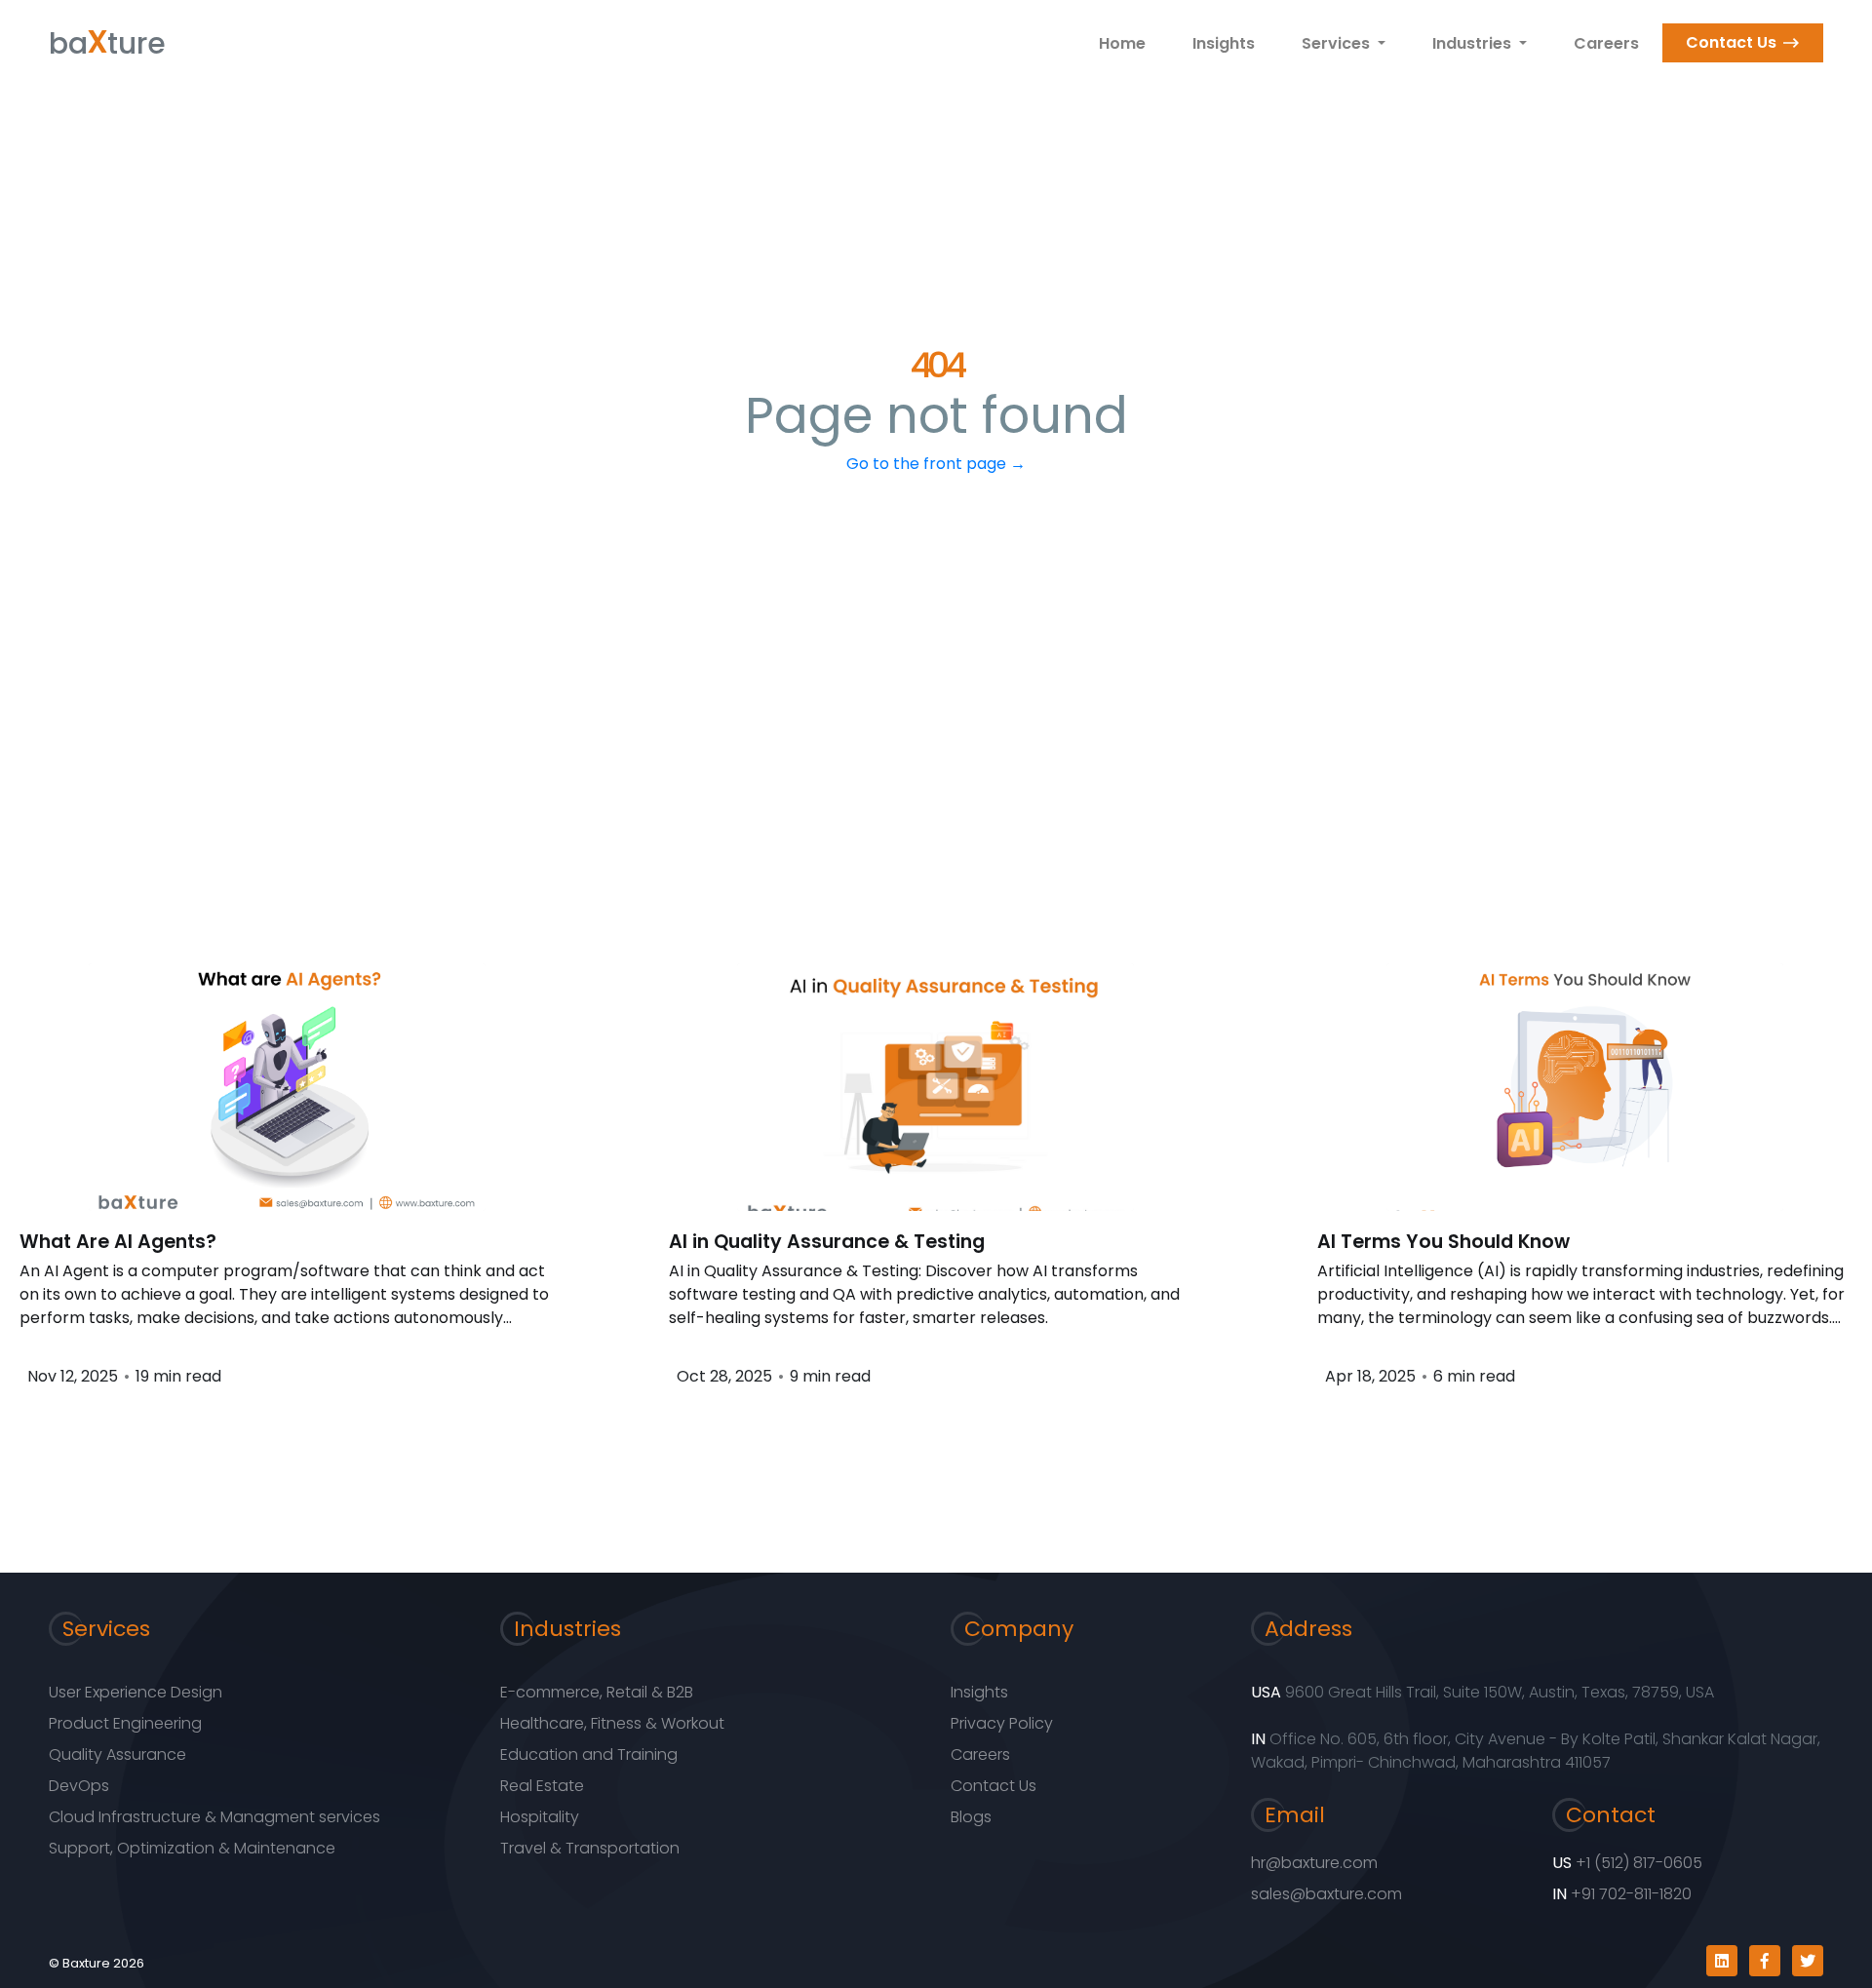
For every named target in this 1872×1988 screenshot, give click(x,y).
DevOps (79, 1786)
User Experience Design (136, 1692)
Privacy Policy (1002, 1723)
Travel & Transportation (590, 1848)
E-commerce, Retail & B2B (597, 1692)
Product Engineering (125, 1723)
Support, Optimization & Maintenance (192, 1848)
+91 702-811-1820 (1631, 1894)
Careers (1606, 43)
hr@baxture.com (1314, 1863)
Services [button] (1338, 43)
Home (1122, 43)
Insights (1224, 43)
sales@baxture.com (1326, 1894)
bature (107, 39)
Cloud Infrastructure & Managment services (214, 1817)
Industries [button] (1474, 43)
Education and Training (589, 1754)
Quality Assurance (117, 1754)
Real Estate (542, 1786)
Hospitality (540, 1817)
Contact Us (1731, 42)
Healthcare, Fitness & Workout (612, 1723)
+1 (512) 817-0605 (1639, 1863)
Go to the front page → (936, 464)
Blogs (971, 1817)
